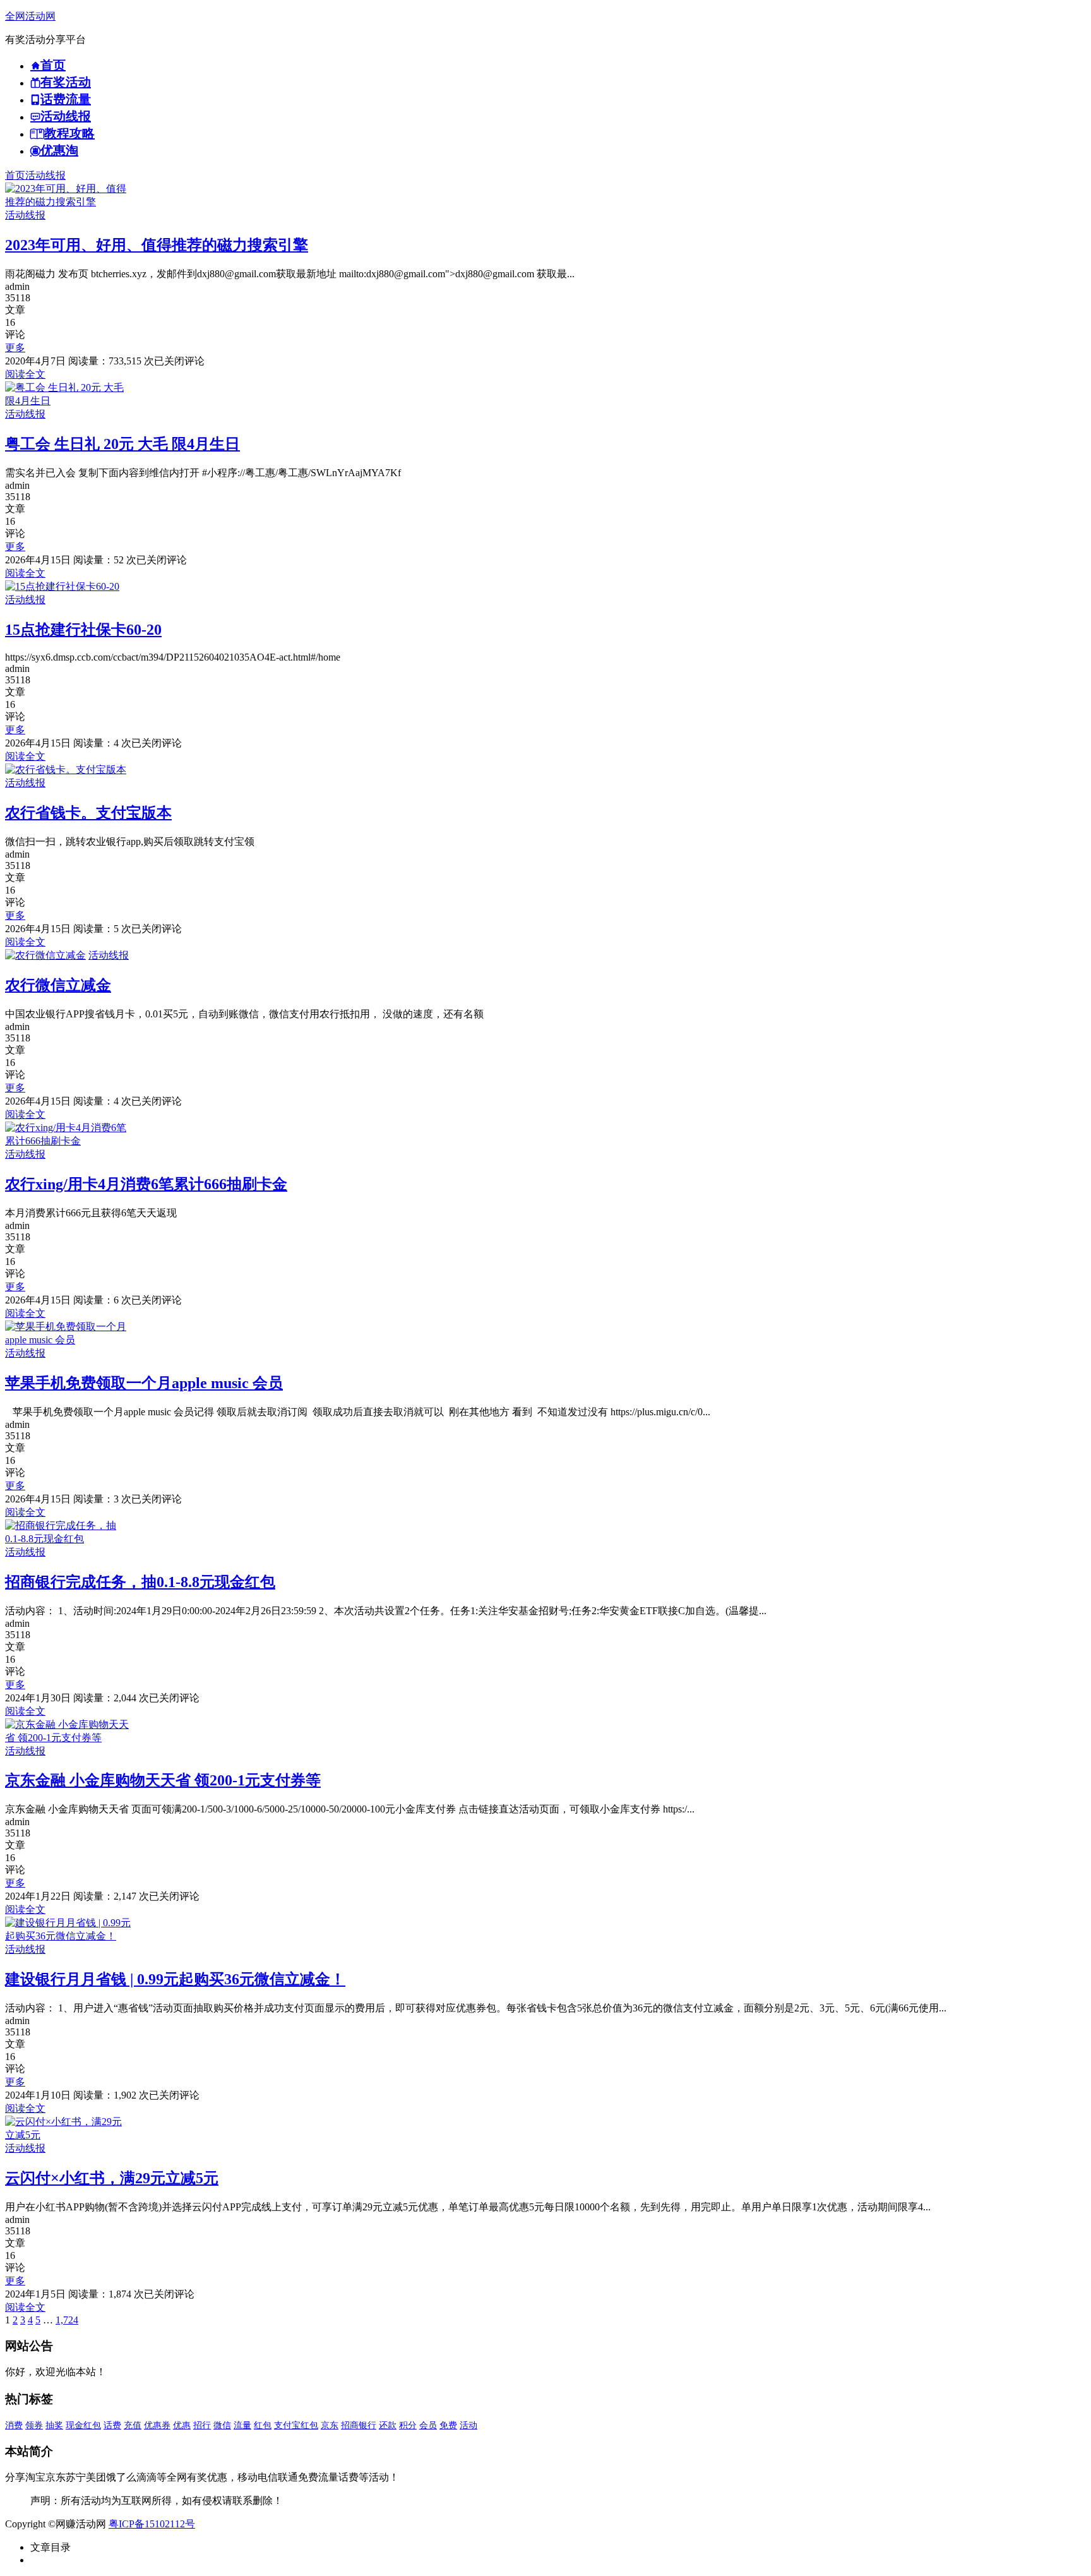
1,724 (67, 2320)
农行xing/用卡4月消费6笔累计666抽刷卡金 (146, 1184)
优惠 (182, 2425)
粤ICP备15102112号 (152, 2524)
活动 (468, 2425)
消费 (14, 2425)
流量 (242, 2425)
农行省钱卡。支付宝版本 (88, 813)
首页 (15, 175)
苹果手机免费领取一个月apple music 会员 (144, 1383)
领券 (34, 2425)
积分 (408, 2425)
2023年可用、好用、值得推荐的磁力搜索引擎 (157, 245)
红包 (263, 2425)
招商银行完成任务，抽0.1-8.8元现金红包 (140, 1582)
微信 (222, 2425)
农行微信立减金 (58, 985)
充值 (133, 2425)
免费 (448, 2425)
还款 (388, 2425)
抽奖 (54, 2425)
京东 (330, 2425)
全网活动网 (30, 16)
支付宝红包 (296, 2425)
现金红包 (83, 2425)
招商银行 (359, 2425)
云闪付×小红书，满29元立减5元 (112, 2178)
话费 (112, 2425)
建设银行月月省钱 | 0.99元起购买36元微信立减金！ (175, 1979)
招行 (202, 2425)
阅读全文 (25, 374)
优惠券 (157, 2425)
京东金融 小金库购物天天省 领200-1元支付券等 (163, 1780)
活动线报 (45, 175)
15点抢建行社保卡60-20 (83, 630)
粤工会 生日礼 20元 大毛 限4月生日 (122, 444)
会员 (428, 2425)
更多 (15, 348)
